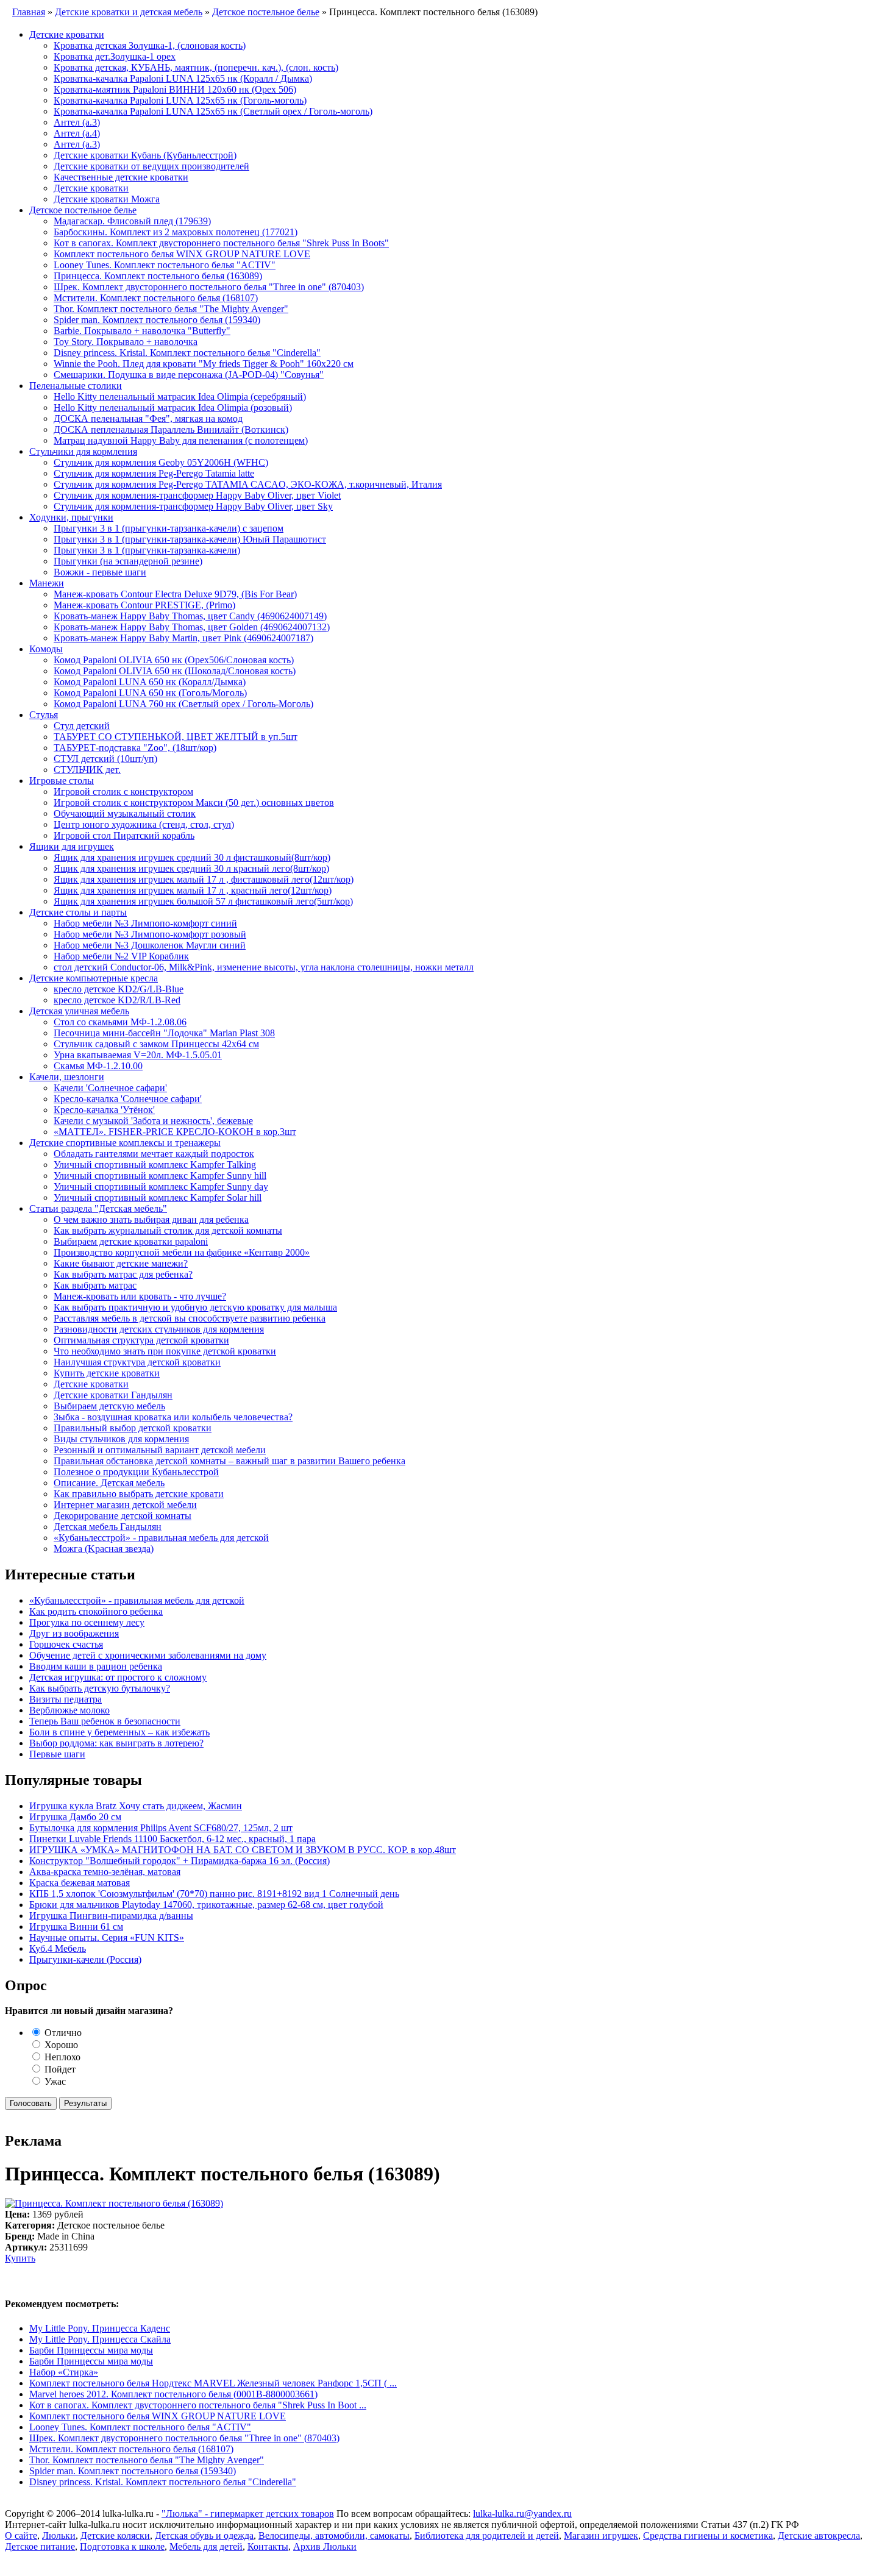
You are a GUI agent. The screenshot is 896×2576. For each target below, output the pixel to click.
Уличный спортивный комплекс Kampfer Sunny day (161, 1187)
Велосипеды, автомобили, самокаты (334, 2535)
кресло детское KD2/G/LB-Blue (119, 989)
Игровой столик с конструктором (123, 792)
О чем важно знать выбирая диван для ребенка (151, 1219)
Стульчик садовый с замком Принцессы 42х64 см (156, 1044)
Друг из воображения (74, 1633)
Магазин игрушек (601, 2535)
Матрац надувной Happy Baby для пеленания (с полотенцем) (181, 440)
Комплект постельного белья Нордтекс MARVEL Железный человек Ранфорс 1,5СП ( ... (213, 2383)
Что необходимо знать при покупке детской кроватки (165, 1351)
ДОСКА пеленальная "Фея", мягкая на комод (148, 418)
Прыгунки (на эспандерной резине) (128, 561)
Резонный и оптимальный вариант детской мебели (160, 1450)
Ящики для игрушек (72, 846)
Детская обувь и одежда (204, 2535)
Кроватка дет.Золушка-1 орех (115, 56)
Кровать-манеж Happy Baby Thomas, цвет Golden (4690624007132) (192, 627)
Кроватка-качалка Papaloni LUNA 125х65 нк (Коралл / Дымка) (183, 78)
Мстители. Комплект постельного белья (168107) (156, 298)
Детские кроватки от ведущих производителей (151, 166)
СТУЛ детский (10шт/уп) (105, 759)
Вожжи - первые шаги (100, 572)
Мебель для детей (206, 2546)
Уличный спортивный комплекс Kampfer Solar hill (158, 1197)
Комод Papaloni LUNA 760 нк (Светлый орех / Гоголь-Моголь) (183, 704)
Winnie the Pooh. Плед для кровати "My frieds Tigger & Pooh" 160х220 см (204, 364)
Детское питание (40, 2546)
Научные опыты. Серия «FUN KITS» (107, 1937)
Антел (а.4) (77, 133)
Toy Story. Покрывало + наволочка (126, 342)
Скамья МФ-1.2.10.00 (98, 1066)
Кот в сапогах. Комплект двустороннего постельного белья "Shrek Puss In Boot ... (198, 2405)
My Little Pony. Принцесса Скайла (100, 2339)
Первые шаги (57, 1754)
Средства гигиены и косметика (708, 2535)
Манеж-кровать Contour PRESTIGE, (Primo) (144, 605)
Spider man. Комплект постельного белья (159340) (157, 320)
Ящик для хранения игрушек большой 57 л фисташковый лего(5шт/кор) (203, 901)
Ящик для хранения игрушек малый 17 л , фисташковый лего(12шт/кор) (204, 879)
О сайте (21, 2535)
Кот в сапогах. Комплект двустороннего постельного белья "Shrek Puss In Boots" (221, 243)
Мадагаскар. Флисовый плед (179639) (132, 221)
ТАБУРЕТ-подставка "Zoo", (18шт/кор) (135, 748)
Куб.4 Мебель (58, 1948)
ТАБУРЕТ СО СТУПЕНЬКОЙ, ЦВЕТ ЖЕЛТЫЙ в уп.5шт (176, 737)
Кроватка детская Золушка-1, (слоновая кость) (150, 45)
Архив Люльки (325, 2546)
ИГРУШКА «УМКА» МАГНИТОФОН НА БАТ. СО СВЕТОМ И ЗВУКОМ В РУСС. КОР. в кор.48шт (243, 1850)
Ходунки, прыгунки (71, 517)
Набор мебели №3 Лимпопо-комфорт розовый (150, 934)
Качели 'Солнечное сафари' (110, 1088)
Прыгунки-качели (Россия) (85, 1959)
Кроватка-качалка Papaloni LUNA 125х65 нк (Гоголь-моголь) (180, 100)
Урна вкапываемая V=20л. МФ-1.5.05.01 (138, 1055)
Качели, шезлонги (67, 1077)
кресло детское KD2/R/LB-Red (117, 1000)
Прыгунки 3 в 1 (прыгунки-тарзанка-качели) (147, 550)
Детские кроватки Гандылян (113, 1395)
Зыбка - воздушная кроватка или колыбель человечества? (173, 1417)
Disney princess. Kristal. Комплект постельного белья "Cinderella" (187, 353)
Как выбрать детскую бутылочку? (100, 1688)
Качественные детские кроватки (121, 177)
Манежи (47, 583)
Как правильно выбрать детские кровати (139, 1494)
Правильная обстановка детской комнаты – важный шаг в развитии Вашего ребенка (229, 1461)
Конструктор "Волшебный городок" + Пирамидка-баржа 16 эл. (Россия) (180, 1861)
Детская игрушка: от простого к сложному (118, 1677)
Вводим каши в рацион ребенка (96, 1666)
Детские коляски (115, 2535)
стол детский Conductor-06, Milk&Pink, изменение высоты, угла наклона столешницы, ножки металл (264, 967)
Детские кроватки (67, 34)
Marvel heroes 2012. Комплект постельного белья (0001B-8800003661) (173, 2394)
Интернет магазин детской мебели (125, 1505)
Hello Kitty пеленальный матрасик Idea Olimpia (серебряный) (180, 397)
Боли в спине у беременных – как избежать (119, 1732)
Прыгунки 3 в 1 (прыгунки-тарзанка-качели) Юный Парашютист (190, 539)
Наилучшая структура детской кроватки (137, 1362)
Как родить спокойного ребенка (96, 1611)
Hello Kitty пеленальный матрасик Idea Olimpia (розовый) (173, 407)
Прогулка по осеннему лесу (87, 1622)
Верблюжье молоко (69, 1710)
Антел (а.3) (77, 122)
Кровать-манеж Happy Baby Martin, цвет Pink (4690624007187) (183, 638)
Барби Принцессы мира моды (91, 2350)
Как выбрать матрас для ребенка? (123, 1274)
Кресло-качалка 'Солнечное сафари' (128, 1099)
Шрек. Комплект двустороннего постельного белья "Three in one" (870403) (209, 287)
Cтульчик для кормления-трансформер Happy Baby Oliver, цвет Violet (197, 495)
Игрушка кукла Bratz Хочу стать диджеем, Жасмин (136, 1806)
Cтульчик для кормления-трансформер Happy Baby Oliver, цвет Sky (193, 506)
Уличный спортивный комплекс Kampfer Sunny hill (160, 1176)
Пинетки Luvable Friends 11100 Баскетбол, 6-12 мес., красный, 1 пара (172, 1839)
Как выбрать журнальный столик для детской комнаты (168, 1230)
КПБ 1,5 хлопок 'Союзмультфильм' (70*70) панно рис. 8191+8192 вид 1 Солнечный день (214, 1894)
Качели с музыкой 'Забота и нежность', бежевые (153, 1121)
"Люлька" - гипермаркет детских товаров (248, 2514)
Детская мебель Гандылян (108, 1527)
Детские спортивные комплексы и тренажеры (125, 1143)
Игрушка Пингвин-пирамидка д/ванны (111, 1916)
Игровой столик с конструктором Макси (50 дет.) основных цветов (194, 802)
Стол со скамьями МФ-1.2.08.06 (120, 1022)
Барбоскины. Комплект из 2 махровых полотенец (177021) (176, 232)
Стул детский (82, 726)
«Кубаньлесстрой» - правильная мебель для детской (161, 1538)
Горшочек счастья (66, 1644)
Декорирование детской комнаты (123, 1516)
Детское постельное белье (83, 210)
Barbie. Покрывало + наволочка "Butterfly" (142, 331)
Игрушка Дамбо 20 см (75, 1817)
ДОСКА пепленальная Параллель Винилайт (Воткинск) (171, 429)
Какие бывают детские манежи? (121, 1263)
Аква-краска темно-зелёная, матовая (105, 1872)
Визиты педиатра (66, 1699)
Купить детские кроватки (107, 1373)
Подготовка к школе (122, 2546)
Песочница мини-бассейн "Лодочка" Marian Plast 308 (164, 1033)
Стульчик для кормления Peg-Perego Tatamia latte (154, 473)
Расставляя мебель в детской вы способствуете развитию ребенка (190, 1318)
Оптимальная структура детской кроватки (141, 1340)
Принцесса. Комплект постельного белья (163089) (158, 276)
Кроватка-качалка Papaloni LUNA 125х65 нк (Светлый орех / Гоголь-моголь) (213, 111)
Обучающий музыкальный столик (125, 813)
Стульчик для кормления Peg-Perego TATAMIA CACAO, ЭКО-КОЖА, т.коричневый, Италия (248, 484)
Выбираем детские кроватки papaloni (131, 1241)
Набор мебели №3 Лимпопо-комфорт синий (145, 923)
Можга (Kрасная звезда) (104, 1549)
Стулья (44, 715)
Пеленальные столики (76, 386)
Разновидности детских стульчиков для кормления (159, 1329)
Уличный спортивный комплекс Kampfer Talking (155, 1165)
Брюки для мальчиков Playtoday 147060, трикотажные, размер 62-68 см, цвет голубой (206, 1905)
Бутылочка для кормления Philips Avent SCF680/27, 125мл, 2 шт (161, 1828)
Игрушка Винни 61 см (76, 1927)
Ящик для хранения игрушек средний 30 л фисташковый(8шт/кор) (192, 857)
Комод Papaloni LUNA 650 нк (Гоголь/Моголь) (150, 693)
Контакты (268, 2546)
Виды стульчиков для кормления (121, 1439)
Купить (20, 2258)
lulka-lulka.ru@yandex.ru (522, 2514)
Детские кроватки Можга (107, 199)
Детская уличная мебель (79, 1011)
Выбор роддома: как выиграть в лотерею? (116, 1743)
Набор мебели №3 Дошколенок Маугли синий (150, 945)
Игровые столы (62, 781)
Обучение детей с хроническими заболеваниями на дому (148, 1655)
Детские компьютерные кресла (94, 978)
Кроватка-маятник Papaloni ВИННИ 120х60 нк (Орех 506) (175, 89)
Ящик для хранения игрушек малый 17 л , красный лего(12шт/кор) (193, 890)
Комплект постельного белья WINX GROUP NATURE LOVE (182, 254)
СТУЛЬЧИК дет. (87, 770)
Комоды (46, 649)
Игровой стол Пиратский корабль (124, 835)
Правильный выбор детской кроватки (133, 1428)
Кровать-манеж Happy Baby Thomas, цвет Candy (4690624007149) (190, 616)
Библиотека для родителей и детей (487, 2535)
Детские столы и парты (78, 912)
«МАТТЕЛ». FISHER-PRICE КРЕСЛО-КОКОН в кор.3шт (175, 1132)
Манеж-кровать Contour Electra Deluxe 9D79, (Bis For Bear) (175, 594)
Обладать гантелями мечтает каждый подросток (154, 1154)
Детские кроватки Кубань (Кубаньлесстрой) (145, 155)
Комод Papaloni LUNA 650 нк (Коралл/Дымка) (150, 682)
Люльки (59, 2535)
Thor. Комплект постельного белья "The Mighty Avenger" (171, 309)
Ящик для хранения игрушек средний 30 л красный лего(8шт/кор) (191, 868)
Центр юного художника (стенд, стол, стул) (144, 824)
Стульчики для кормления (83, 451)
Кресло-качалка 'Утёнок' (104, 1110)
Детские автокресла (819, 2535)
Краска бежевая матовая (80, 1883)
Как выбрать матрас (95, 1285)
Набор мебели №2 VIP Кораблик (121, 956)
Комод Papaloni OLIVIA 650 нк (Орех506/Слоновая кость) (174, 660)
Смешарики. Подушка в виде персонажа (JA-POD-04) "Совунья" (189, 375)
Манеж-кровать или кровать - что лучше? (140, 1296)
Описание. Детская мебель (109, 1483)
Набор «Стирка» (64, 2372)
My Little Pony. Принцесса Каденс (100, 2328)
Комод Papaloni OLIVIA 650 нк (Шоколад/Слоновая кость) (175, 671)
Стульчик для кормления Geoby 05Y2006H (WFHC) (161, 462)
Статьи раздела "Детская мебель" (98, 1208)
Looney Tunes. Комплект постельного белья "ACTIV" (165, 265)
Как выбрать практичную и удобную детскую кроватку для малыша (195, 1307)
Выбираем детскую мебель (109, 1406)
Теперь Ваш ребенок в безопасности (105, 1721)
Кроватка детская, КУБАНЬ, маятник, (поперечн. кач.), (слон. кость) (196, 67)
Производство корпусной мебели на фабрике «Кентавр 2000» (182, 1252)
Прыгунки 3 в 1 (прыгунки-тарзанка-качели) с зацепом (169, 528)
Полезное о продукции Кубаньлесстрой (136, 1472)
